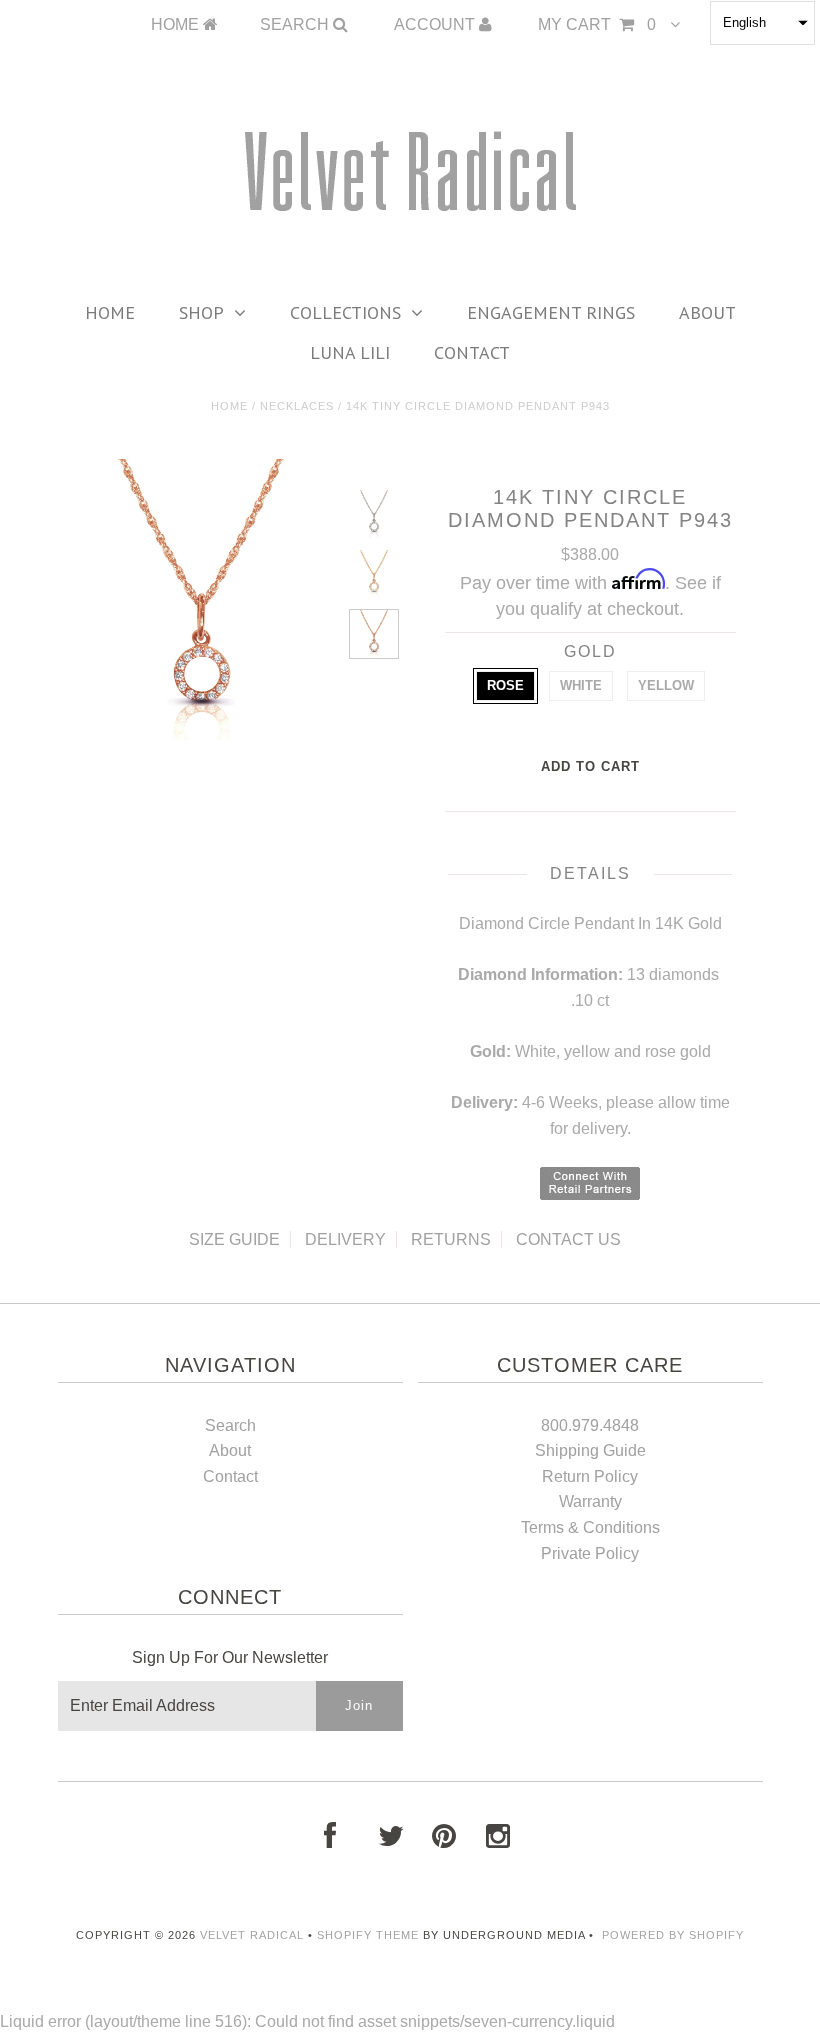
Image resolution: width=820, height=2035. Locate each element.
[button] (762, 23)
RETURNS (451, 1239)
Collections (345, 312)
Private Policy (590, 1553)
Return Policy (590, 1476)
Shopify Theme (368, 1935)
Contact (472, 352)
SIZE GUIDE (234, 1239)
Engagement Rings (551, 312)
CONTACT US (568, 1239)
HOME (177, 24)
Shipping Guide (590, 1450)
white (581, 685)
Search (230, 1425)
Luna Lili (350, 352)
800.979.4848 (590, 1425)
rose (505, 685)
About (707, 312)
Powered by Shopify (673, 1935)
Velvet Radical (252, 1935)
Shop (201, 312)
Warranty (590, 1501)
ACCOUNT (436, 24)
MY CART (597, 24)
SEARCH (296, 24)
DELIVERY (345, 1239)
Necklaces (297, 406)
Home (110, 312)
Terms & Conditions (590, 1527)
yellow (666, 685)
